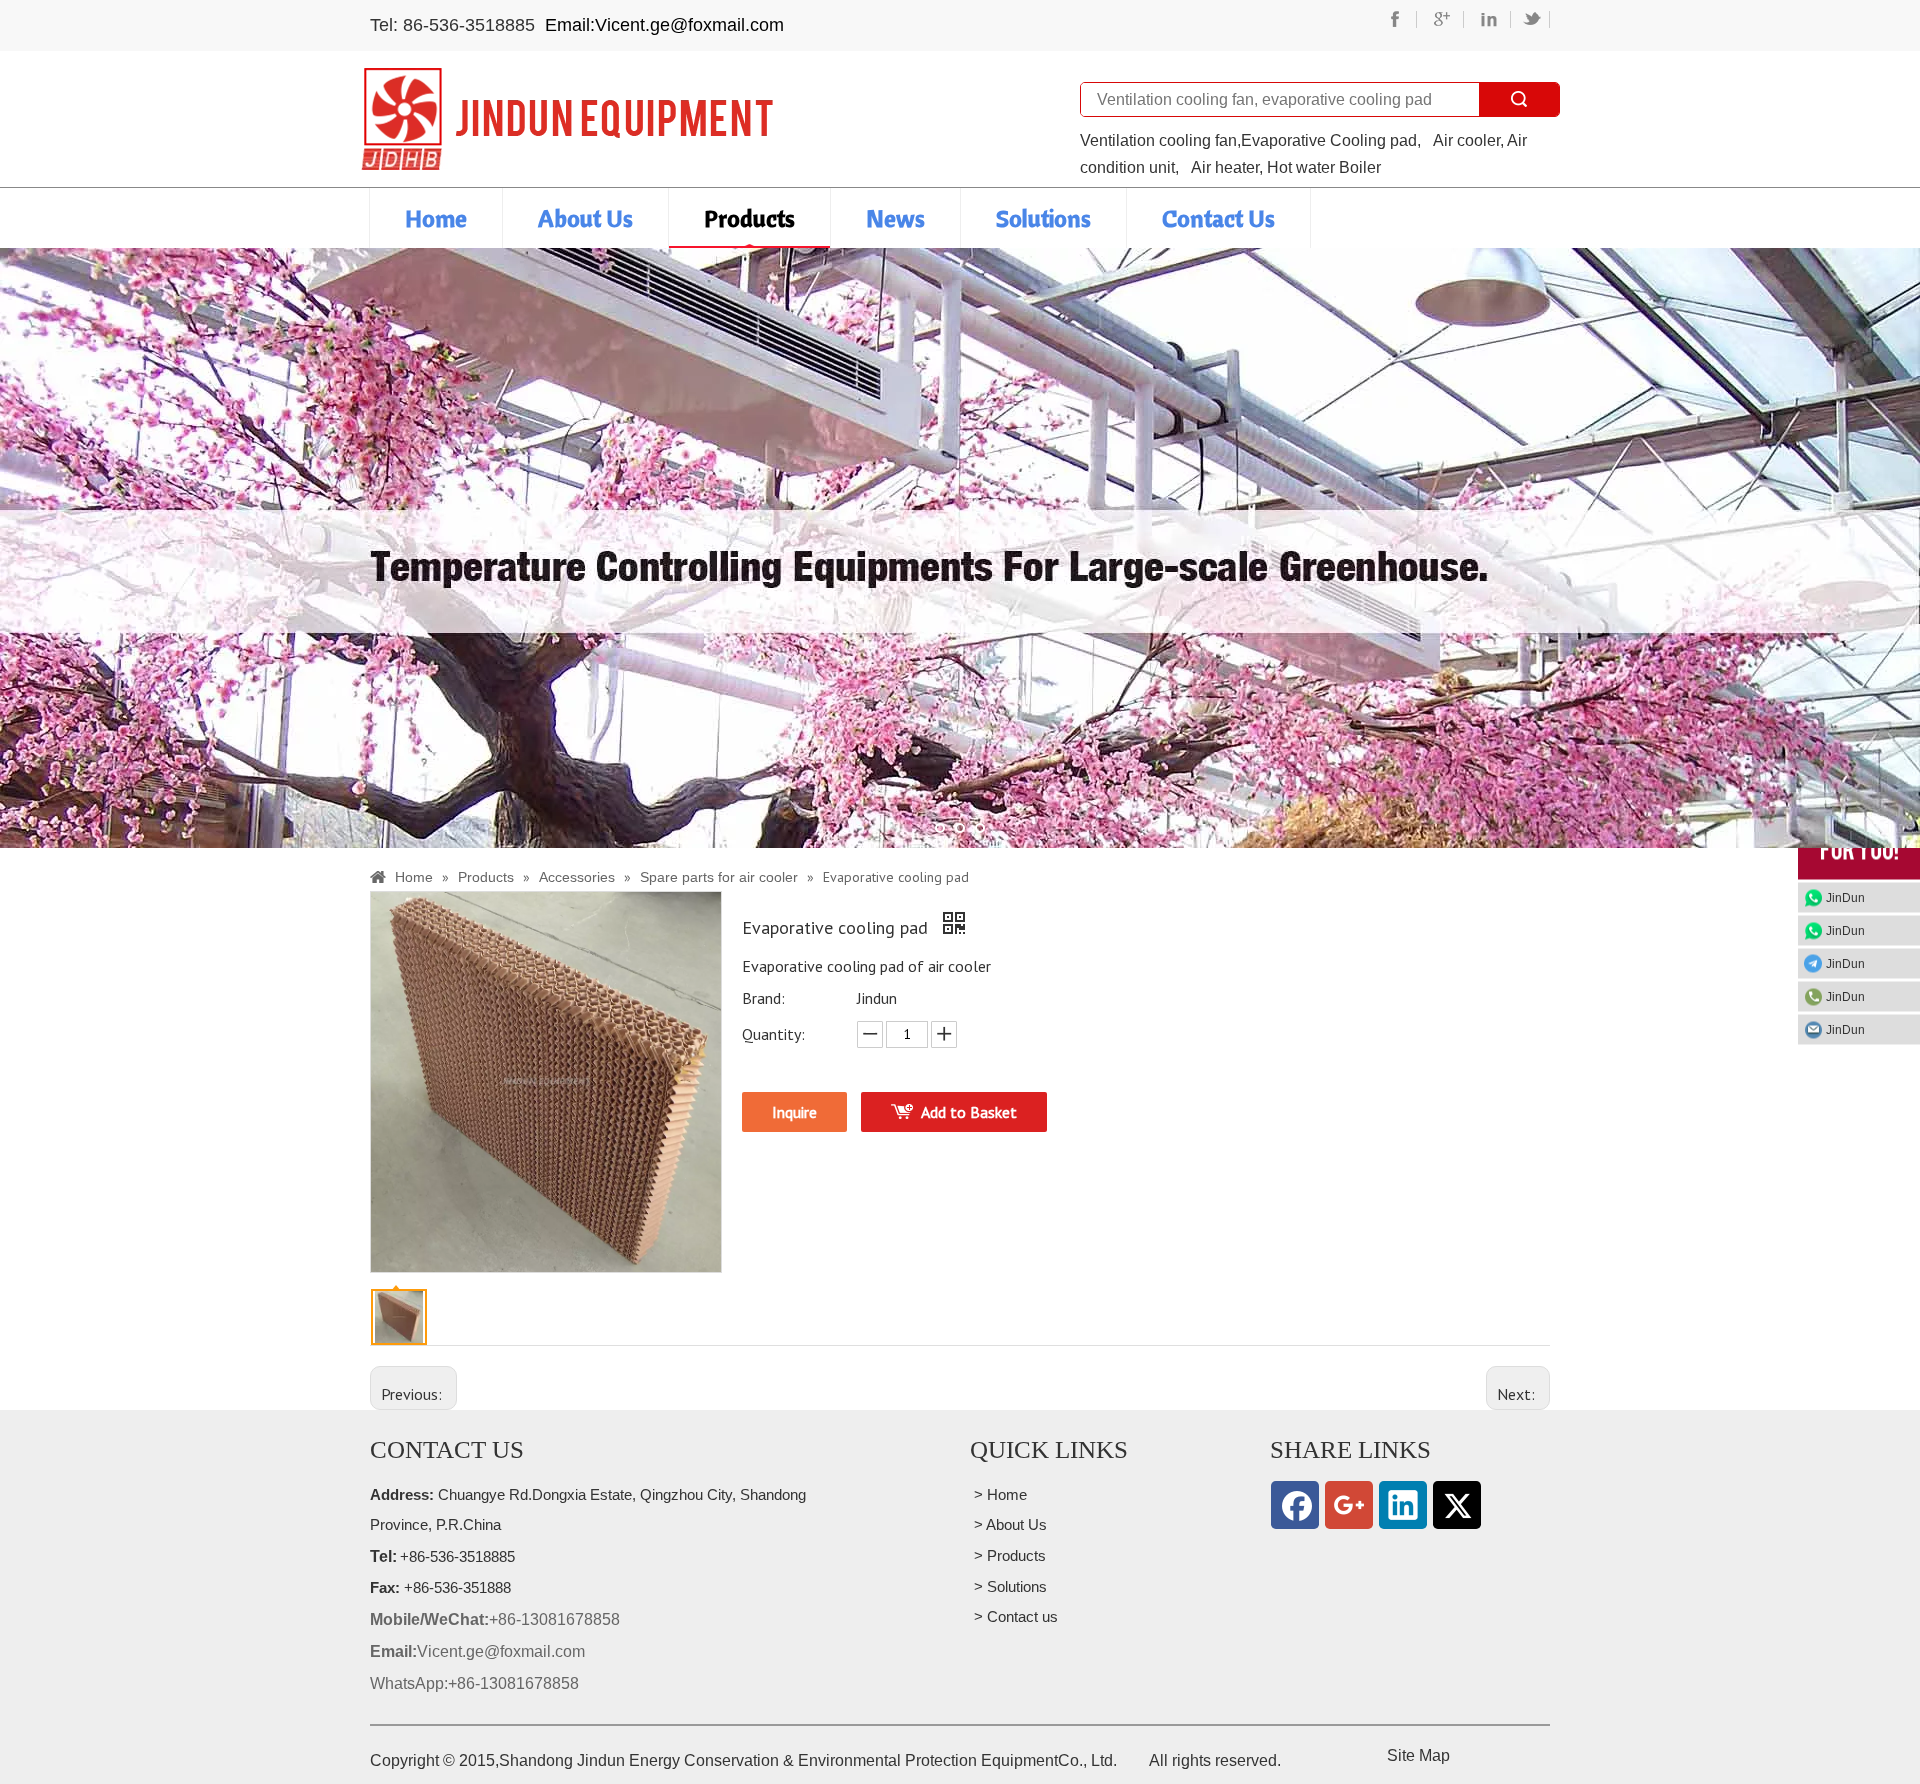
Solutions (1043, 218)
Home (436, 218)
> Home (998, 1494)
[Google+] (1349, 1505)
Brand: (763, 998)
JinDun (1845, 898)
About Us (585, 218)
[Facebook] (1295, 1505)
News (895, 218)
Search (1519, 99)
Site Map (1418, 1755)
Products (749, 218)
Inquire (794, 1112)
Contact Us (1218, 218)
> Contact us (1014, 1616)
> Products (1008, 1555)
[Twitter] (1457, 1505)
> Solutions (1008, 1586)
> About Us (1008, 1524)
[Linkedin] (1403, 1505)
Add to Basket (969, 1112)
